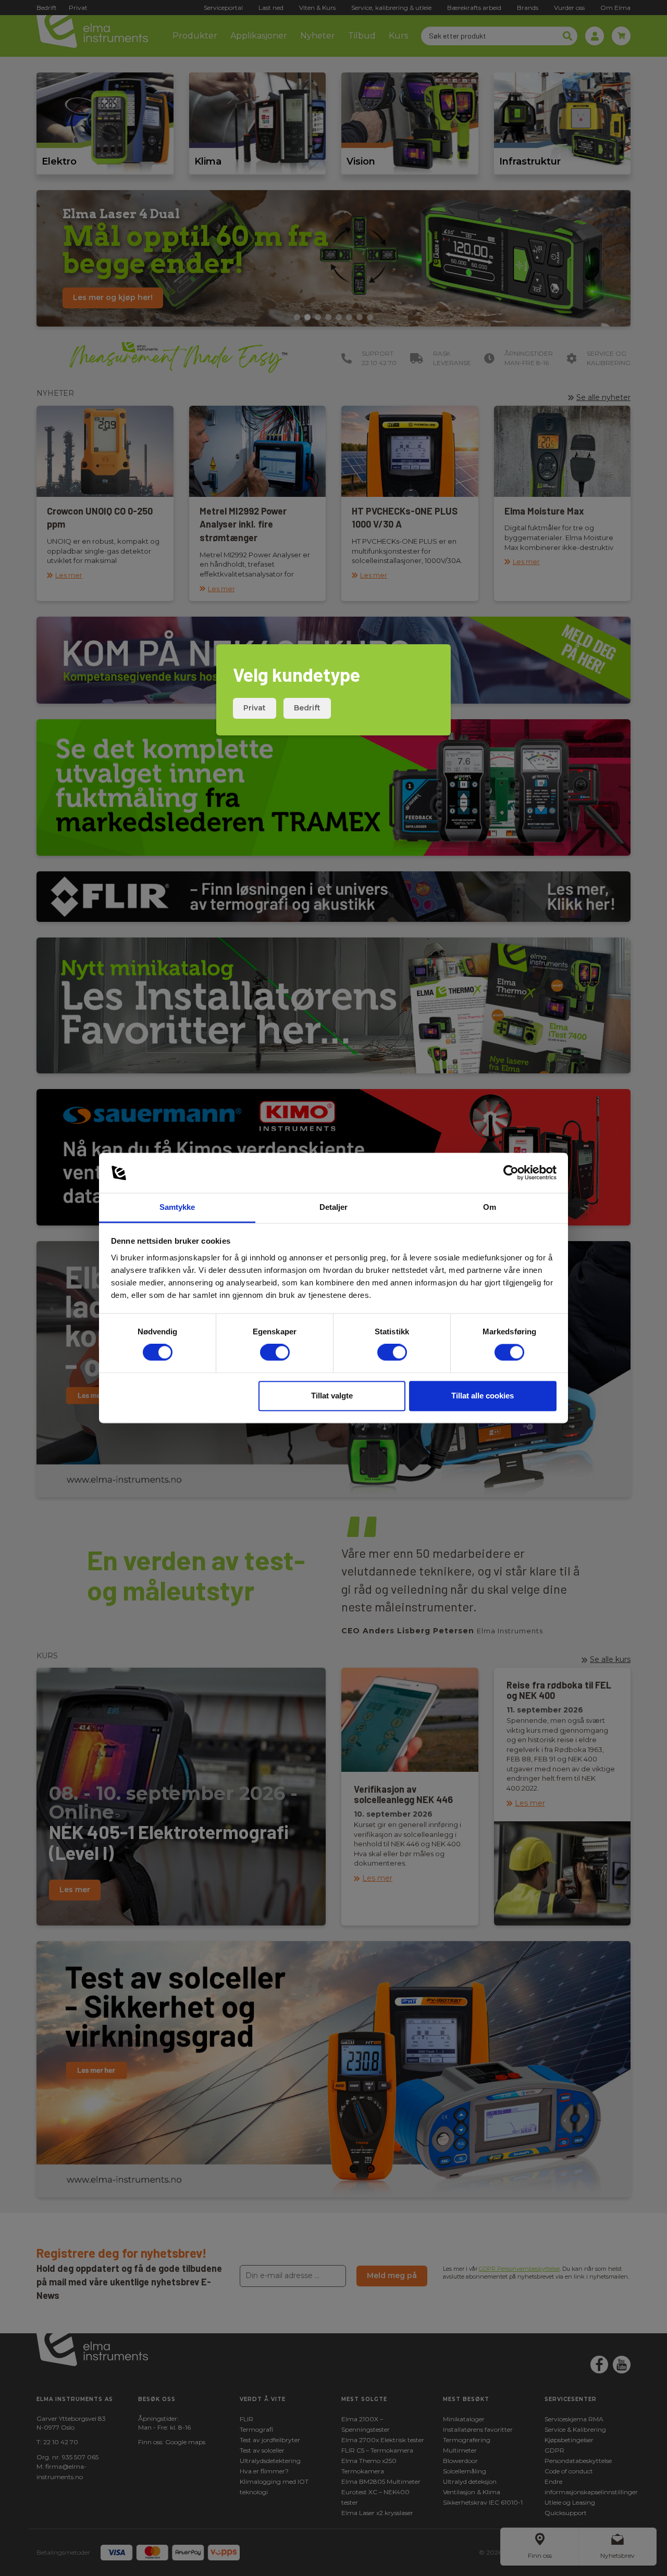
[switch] (275, 1353)
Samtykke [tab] (177, 1207)
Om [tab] (490, 1207)
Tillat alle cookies (483, 1396)
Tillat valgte (332, 1396)
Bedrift (307, 708)
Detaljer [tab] (334, 1207)
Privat (255, 708)
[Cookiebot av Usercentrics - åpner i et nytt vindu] (511, 1173)
